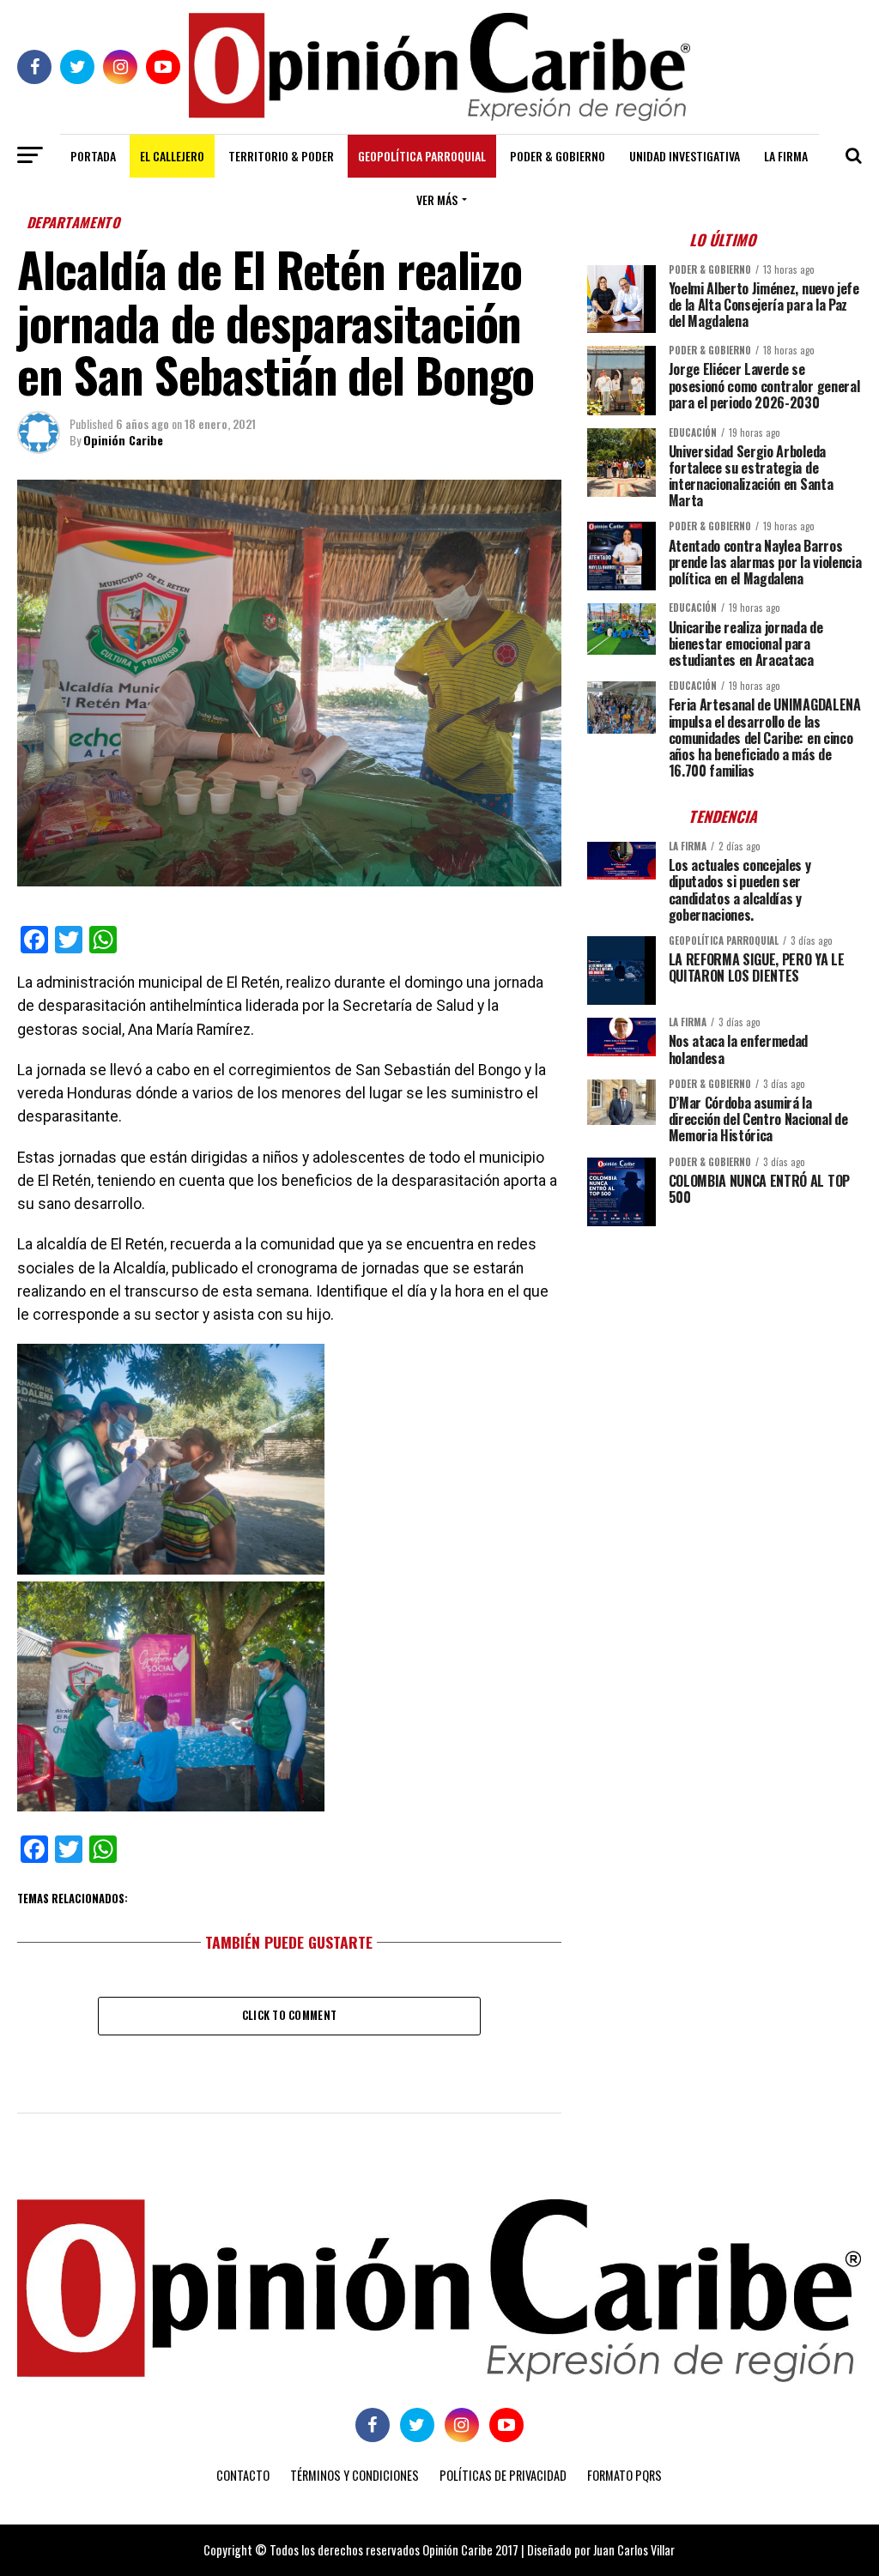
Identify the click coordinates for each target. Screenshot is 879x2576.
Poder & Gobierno (558, 156)
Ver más (437, 200)
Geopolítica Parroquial (422, 156)
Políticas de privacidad (503, 2475)
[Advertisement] (724, 1359)
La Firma (786, 156)
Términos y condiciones (355, 2475)
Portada (93, 156)
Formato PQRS (624, 2475)
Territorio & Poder (281, 156)
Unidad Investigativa (685, 156)
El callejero (172, 156)
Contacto (243, 2475)
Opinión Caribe (123, 440)
